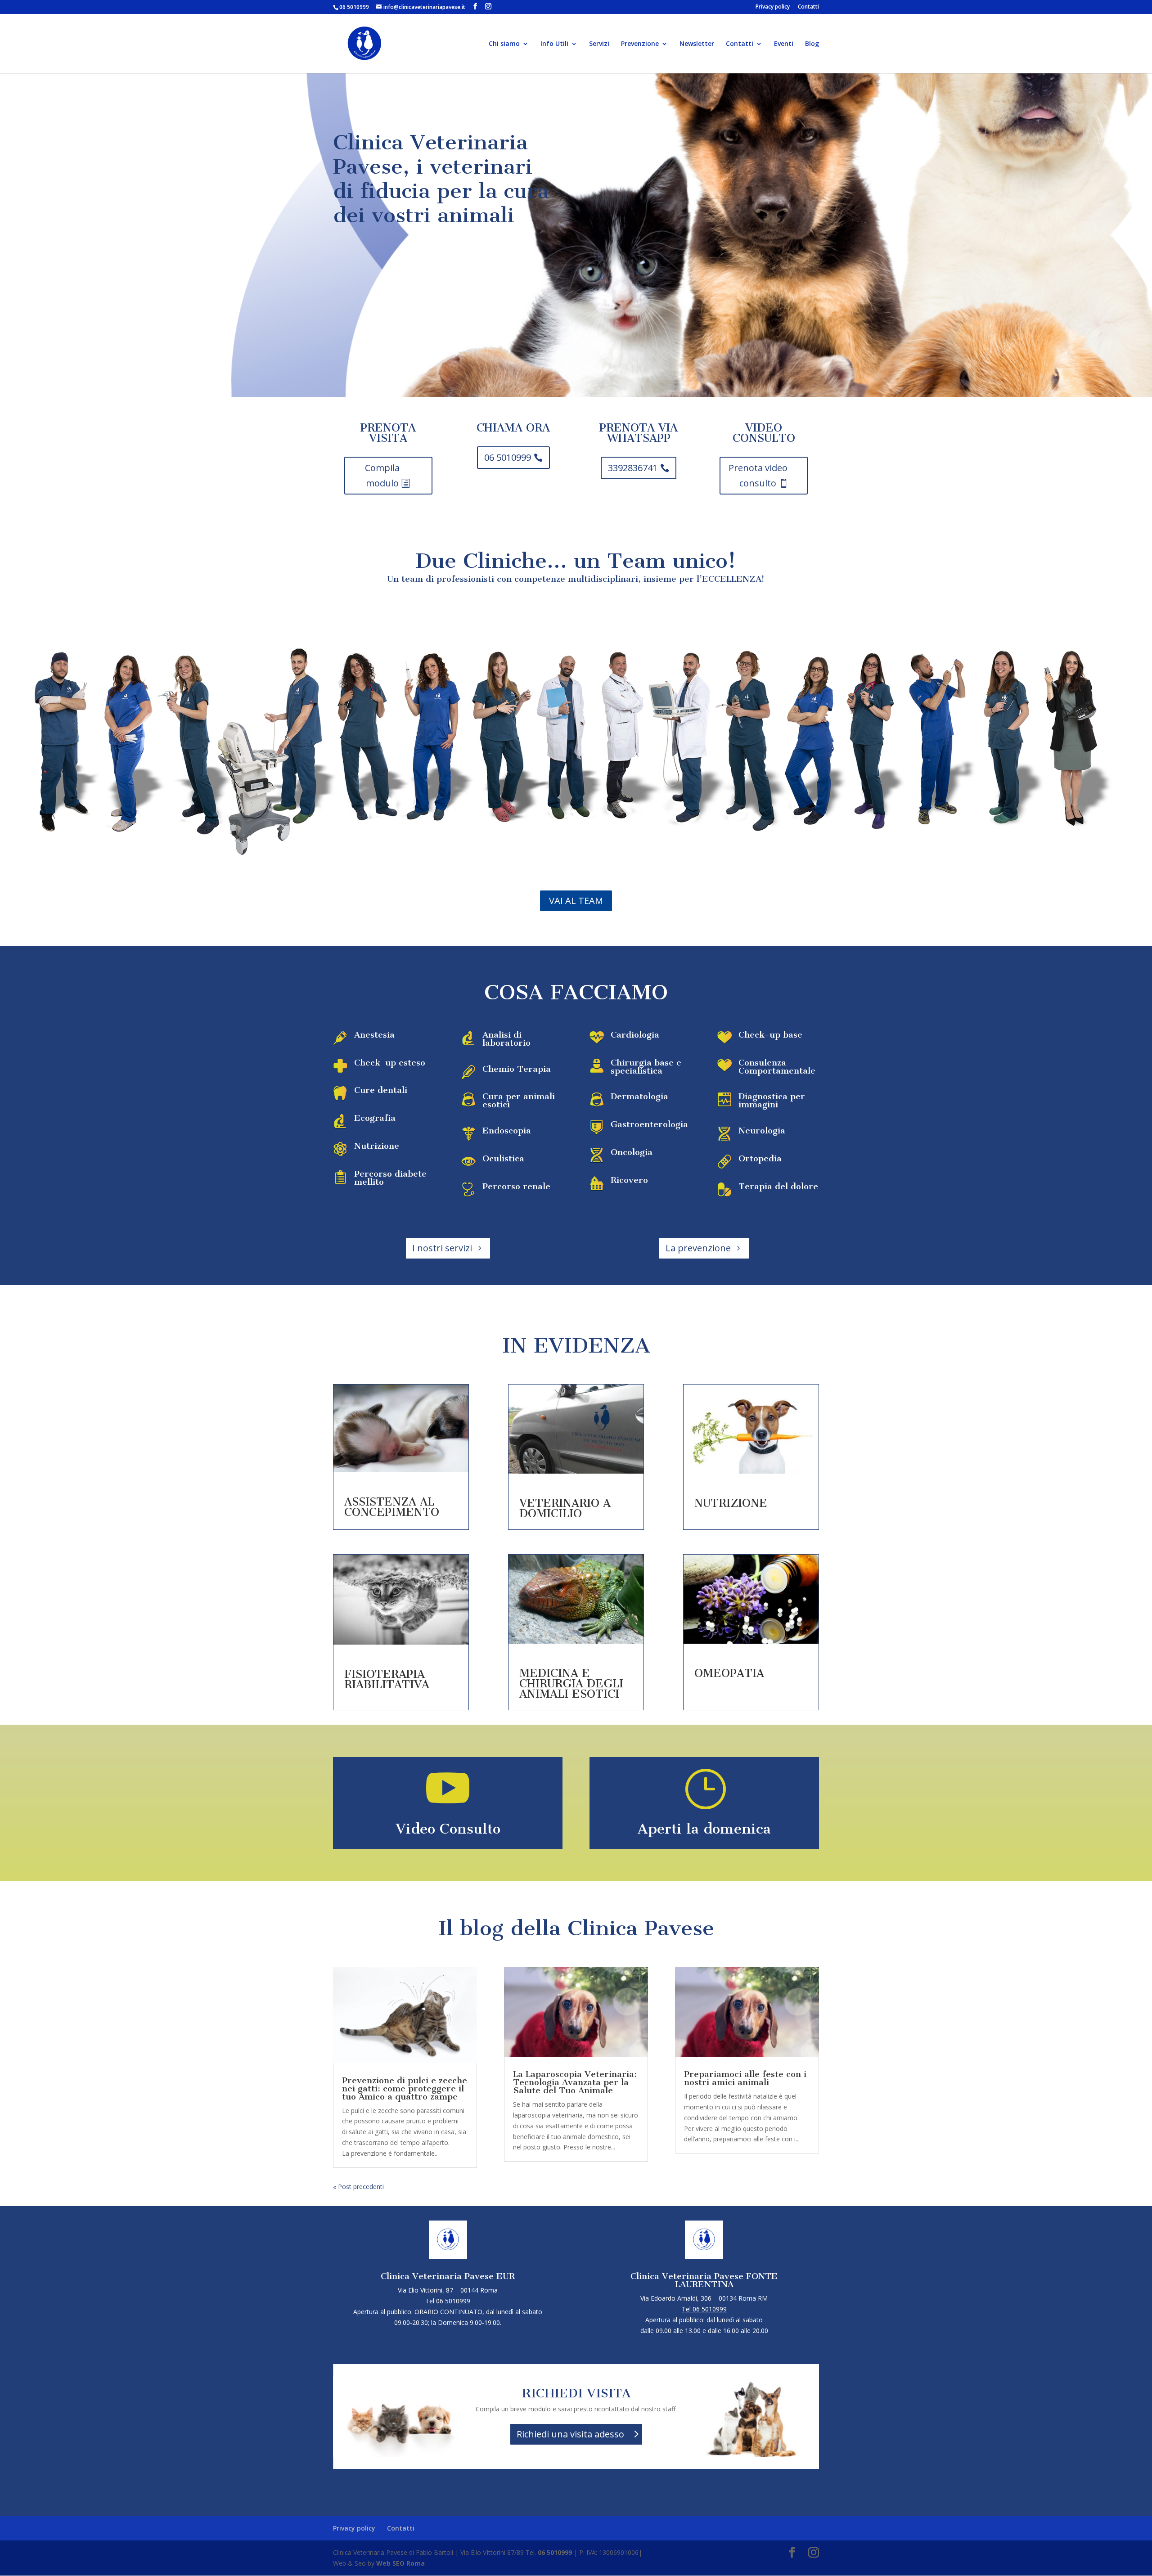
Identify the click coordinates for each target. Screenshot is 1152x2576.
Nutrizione (377, 1146)
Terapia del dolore (778, 1186)
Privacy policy (773, 7)
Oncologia (632, 1152)
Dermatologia (639, 1096)
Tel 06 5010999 (448, 2301)
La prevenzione (698, 1248)
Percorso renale (516, 1186)
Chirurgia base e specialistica (646, 1067)
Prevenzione (640, 44)
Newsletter (697, 44)
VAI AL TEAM (576, 901)
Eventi (784, 44)
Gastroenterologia (649, 1124)
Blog (812, 44)
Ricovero (629, 1180)
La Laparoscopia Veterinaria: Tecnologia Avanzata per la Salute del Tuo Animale (575, 2082)
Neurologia (762, 1131)
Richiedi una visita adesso (570, 2434)
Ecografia (375, 1118)
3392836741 (633, 468)
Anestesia (374, 1035)
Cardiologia (635, 1035)
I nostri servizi (442, 1248)
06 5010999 (508, 457)
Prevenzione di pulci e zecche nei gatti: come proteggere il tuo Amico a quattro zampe (405, 2088)
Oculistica (503, 1158)
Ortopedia (760, 1158)
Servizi (599, 44)
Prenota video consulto (758, 475)
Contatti (808, 7)
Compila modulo (382, 475)
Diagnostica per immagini (772, 1100)
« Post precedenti (358, 2187)
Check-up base (770, 1035)
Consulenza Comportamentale (777, 1067)
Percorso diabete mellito (390, 1178)
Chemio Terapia (517, 1069)
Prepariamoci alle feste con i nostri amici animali (745, 2078)
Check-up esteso (390, 1063)
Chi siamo (504, 44)
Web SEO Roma (400, 2563)
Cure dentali (381, 1090)
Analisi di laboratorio (506, 1039)
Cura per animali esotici (519, 1100)
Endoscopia (507, 1131)
